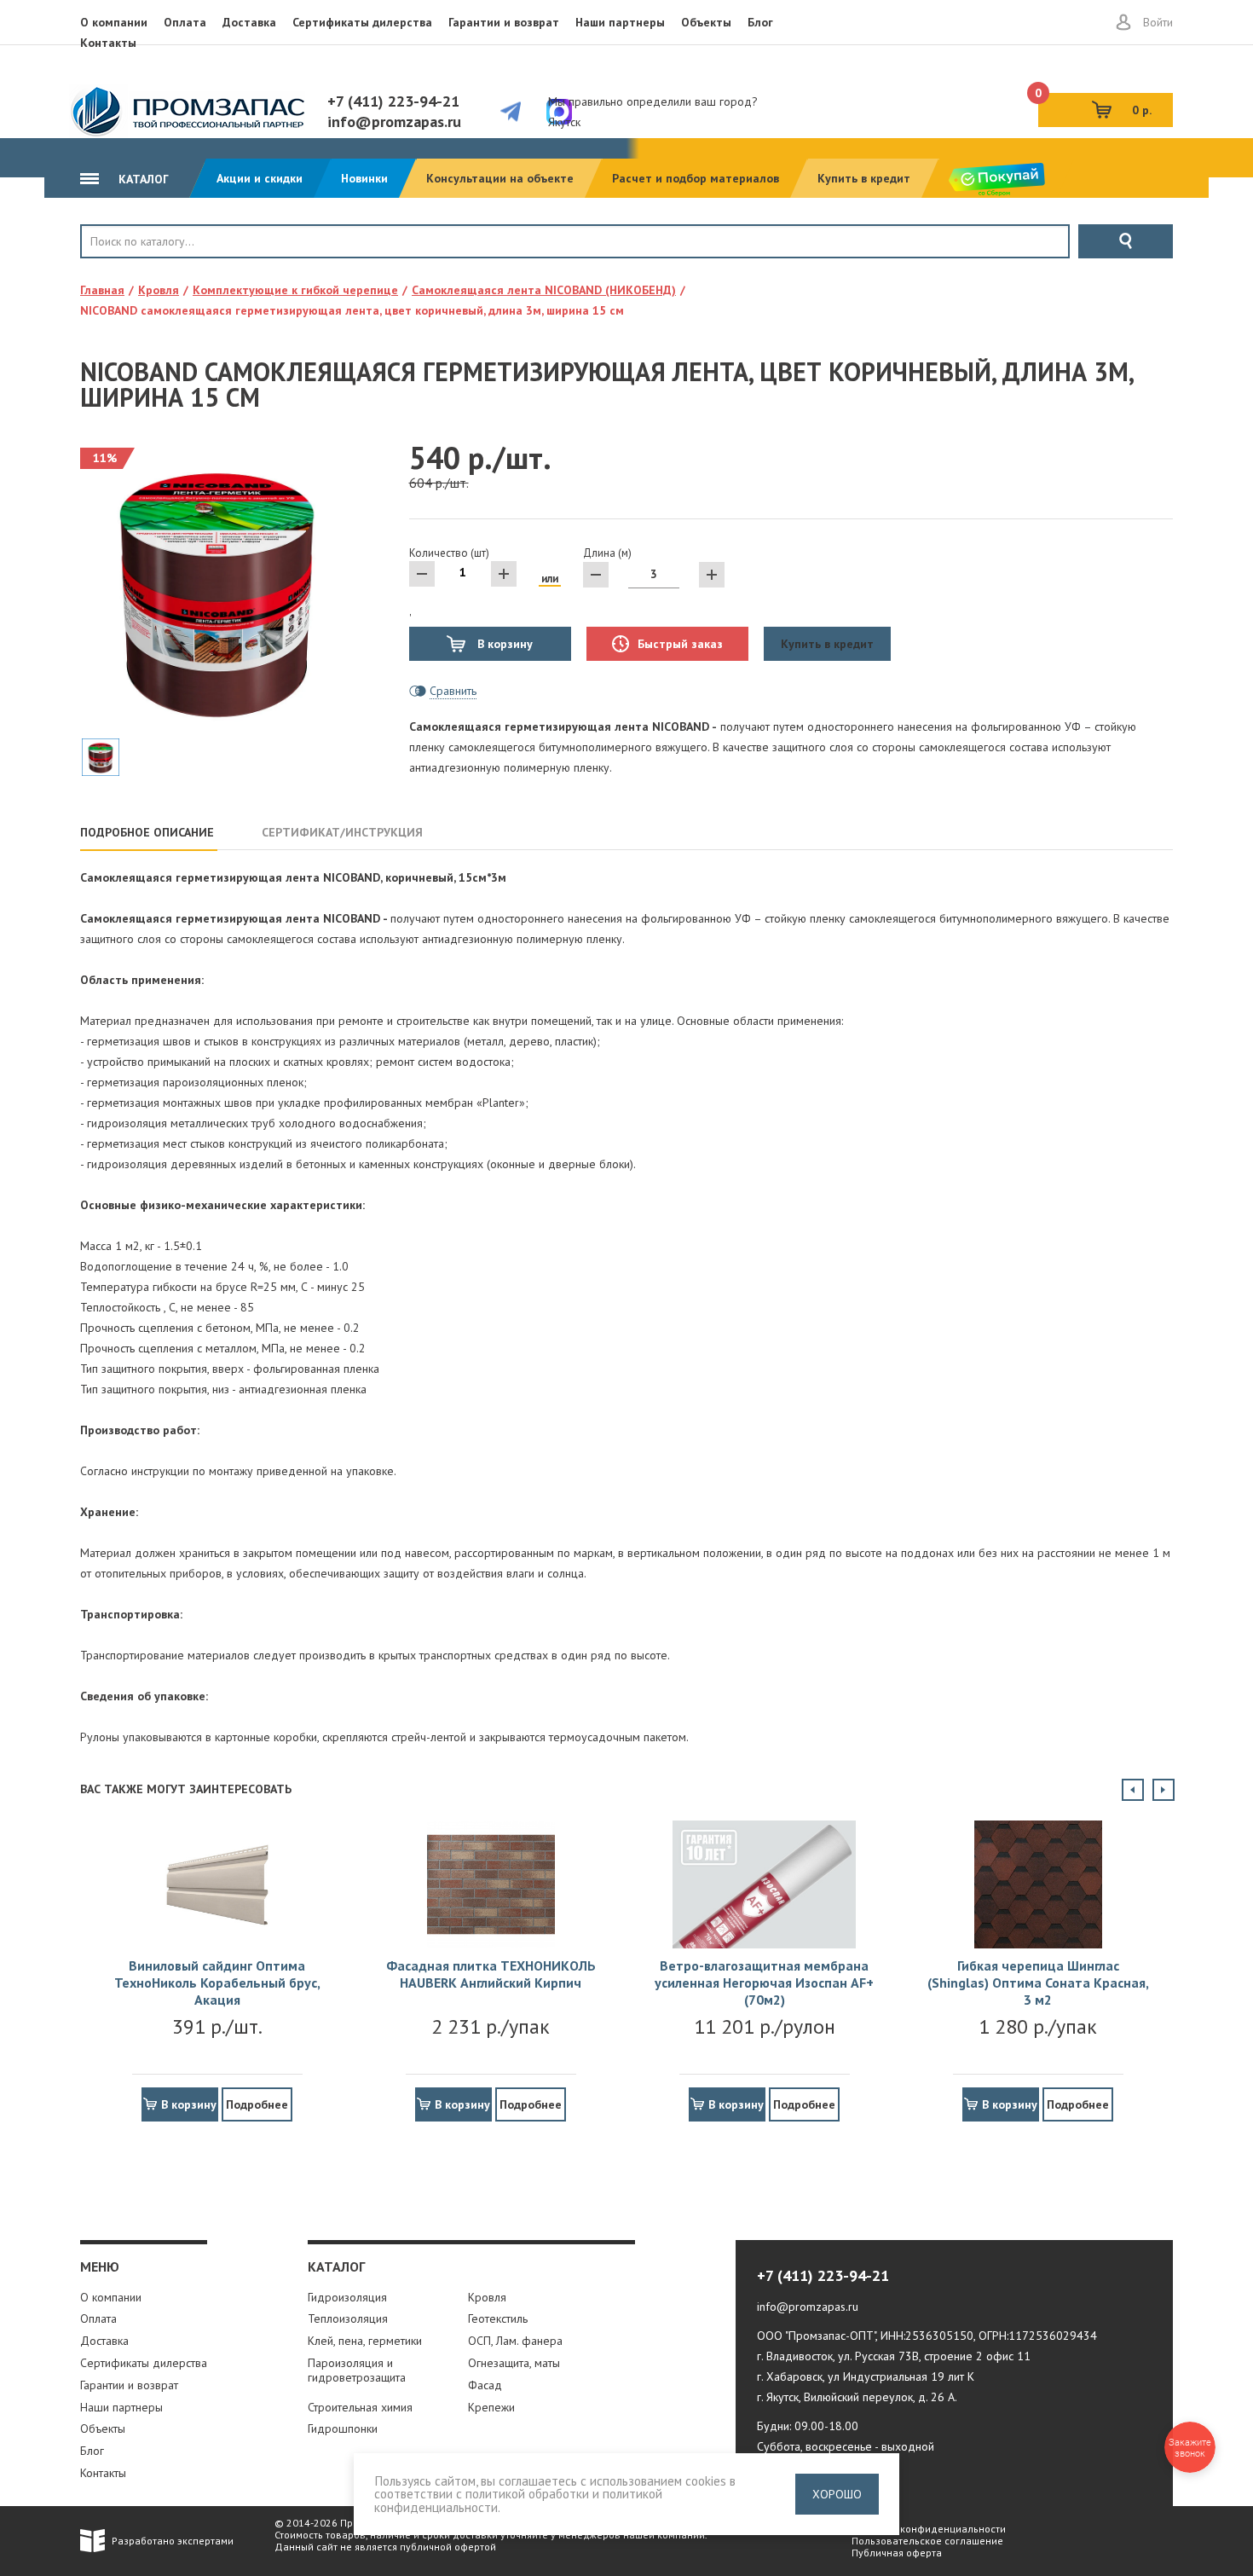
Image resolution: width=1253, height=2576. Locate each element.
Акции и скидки (260, 178)
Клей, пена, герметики (365, 2341)
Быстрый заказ (680, 644)
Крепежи (491, 2407)
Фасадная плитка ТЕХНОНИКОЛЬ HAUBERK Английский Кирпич (491, 1974)
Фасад (485, 2385)
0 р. (1095, 105)
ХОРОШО (837, 2494)
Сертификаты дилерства (362, 22)
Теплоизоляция (348, 2318)
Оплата (185, 22)
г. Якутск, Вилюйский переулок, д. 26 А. (857, 2397)
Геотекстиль (498, 2318)
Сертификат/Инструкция (342, 832)
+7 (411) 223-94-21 (393, 101)
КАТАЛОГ (142, 179)
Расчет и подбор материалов (696, 178)
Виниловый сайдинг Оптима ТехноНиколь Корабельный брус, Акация (217, 1983)
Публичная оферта (897, 2553)
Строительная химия (360, 2407)
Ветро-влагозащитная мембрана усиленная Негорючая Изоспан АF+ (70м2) (764, 1983)
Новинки (364, 178)
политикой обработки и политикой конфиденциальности (518, 2500)
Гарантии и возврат (504, 22)
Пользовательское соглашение (927, 2541)
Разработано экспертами (173, 2541)
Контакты (108, 43)
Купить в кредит (864, 178)
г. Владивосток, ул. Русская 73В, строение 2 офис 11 (894, 2356)
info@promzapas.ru (394, 122)
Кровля (137, 270)
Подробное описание (147, 832)
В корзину (503, 644)
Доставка (249, 22)
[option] (217, 1965)
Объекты (706, 22)
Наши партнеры (620, 22)
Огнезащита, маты (514, 2363)
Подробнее (257, 2104)
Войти (1158, 22)
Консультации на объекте (500, 178)
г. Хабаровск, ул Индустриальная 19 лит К (866, 2376)
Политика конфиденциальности (929, 2529)
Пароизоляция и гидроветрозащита (357, 2370)
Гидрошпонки (343, 2428)
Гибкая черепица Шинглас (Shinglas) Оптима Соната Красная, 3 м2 (1038, 1983)
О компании (114, 22)
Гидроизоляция (347, 2297)
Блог (760, 22)
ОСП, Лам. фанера (515, 2341)
